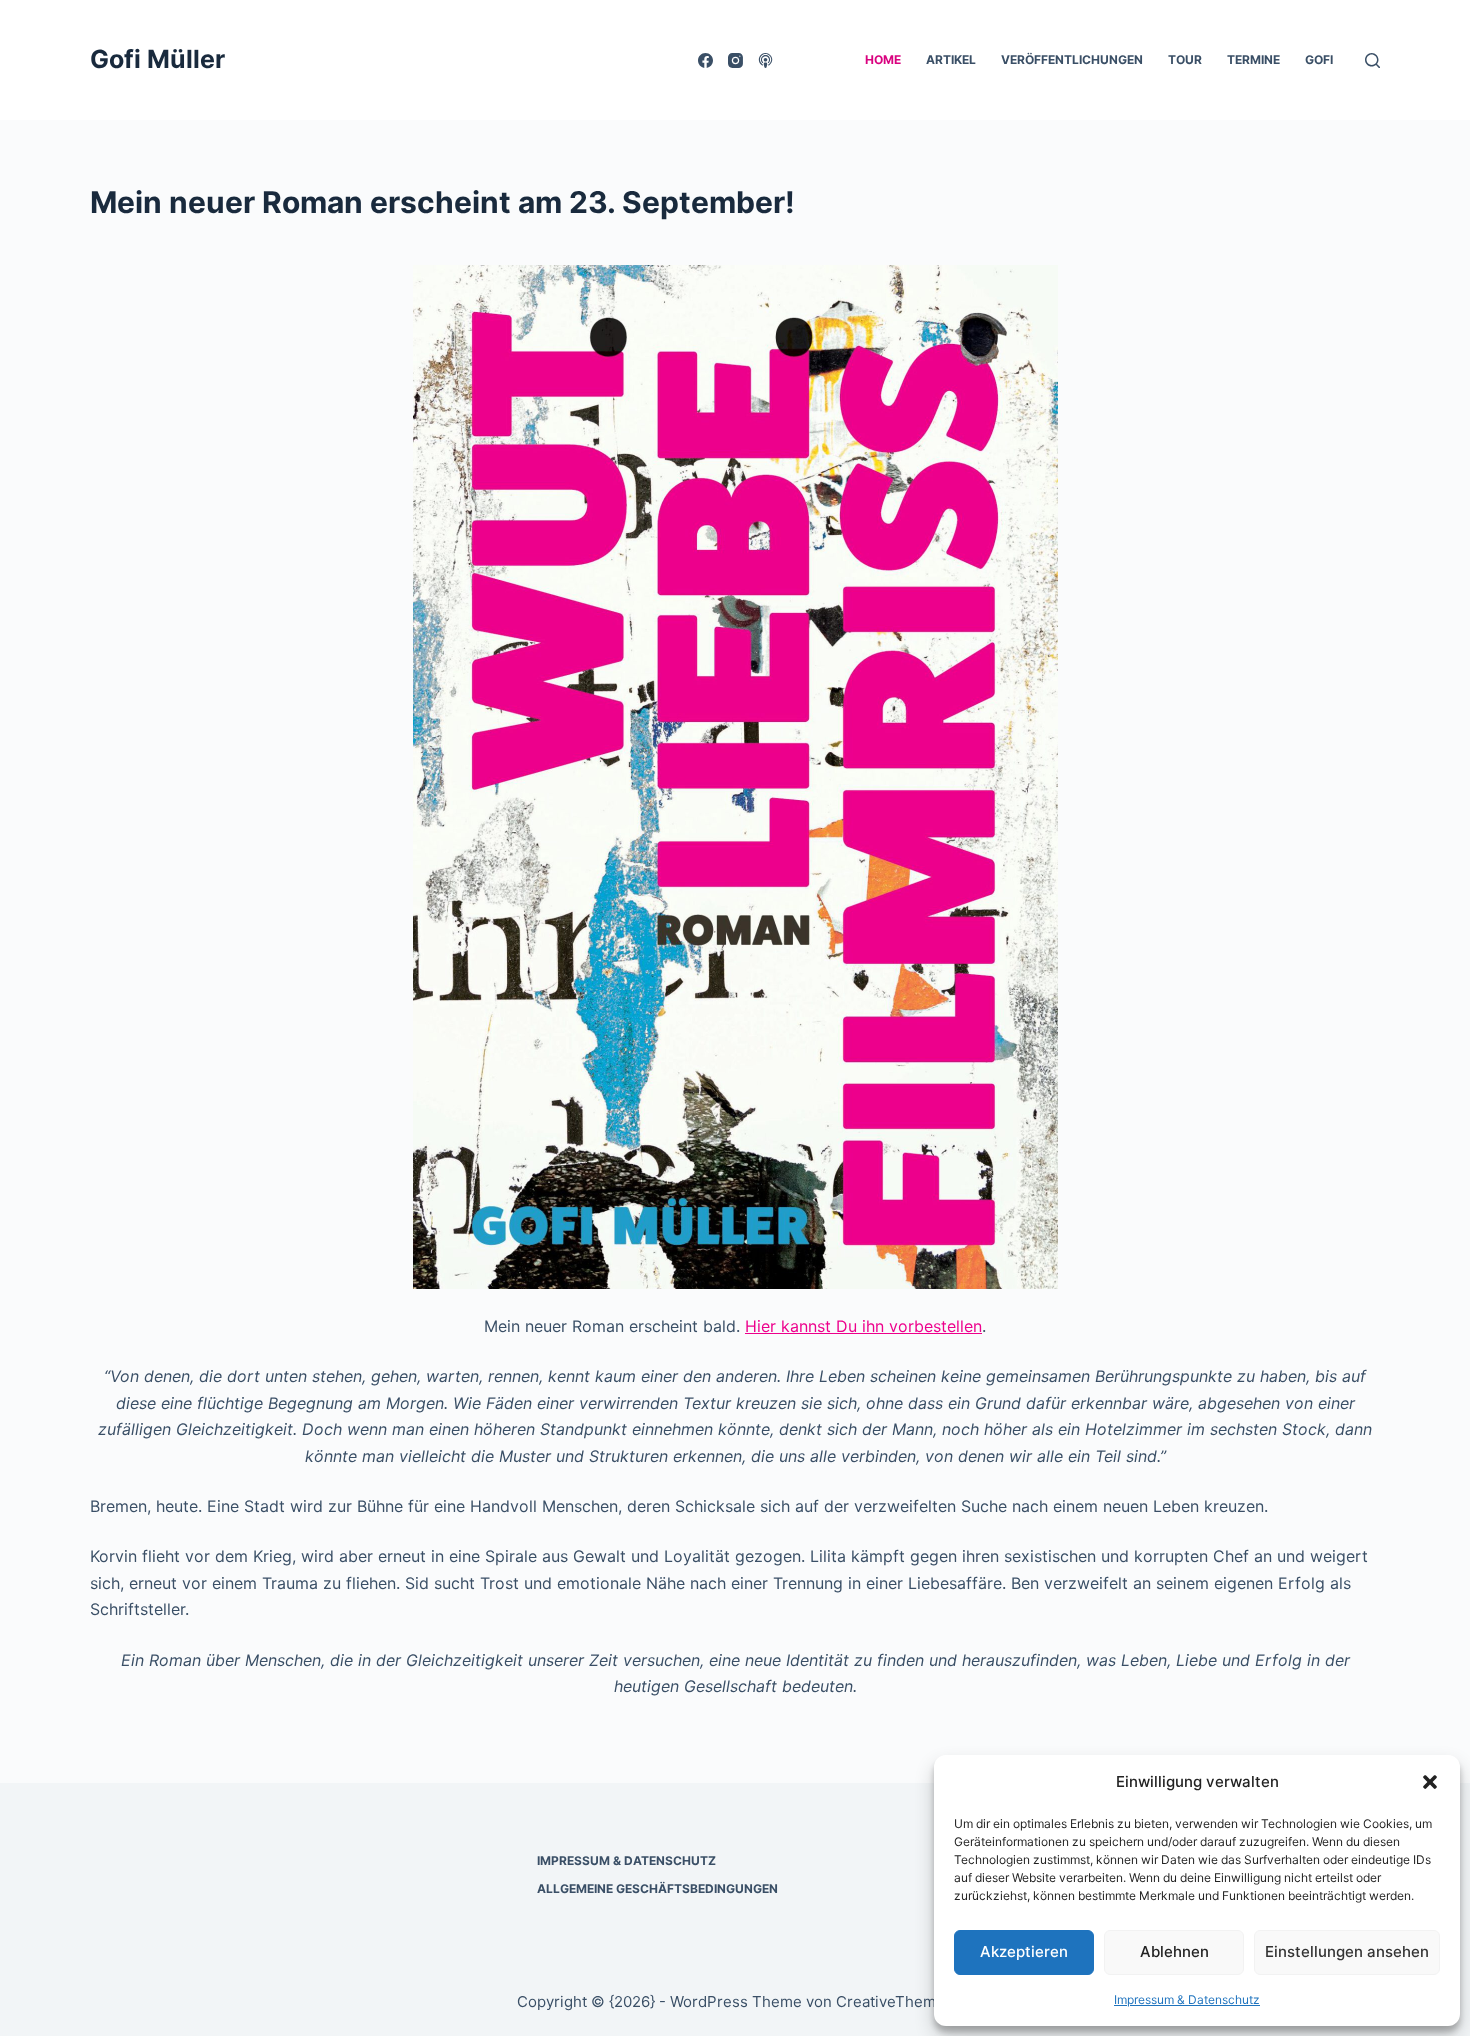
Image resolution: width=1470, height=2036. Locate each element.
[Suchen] (1372, 60)
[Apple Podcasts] (765, 60)
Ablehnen (1174, 1951)
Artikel (951, 59)
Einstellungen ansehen (1347, 1951)
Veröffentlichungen (1072, 59)
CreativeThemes (894, 2001)
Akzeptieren (1024, 1951)
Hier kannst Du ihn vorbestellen (863, 1326)
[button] (1430, 1782)
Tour (1185, 59)
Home (883, 59)
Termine (1253, 59)
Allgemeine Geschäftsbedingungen (657, 1888)
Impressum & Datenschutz (1187, 1999)
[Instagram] (735, 60)
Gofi (1319, 59)
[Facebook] (705, 60)
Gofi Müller (157, 59)
